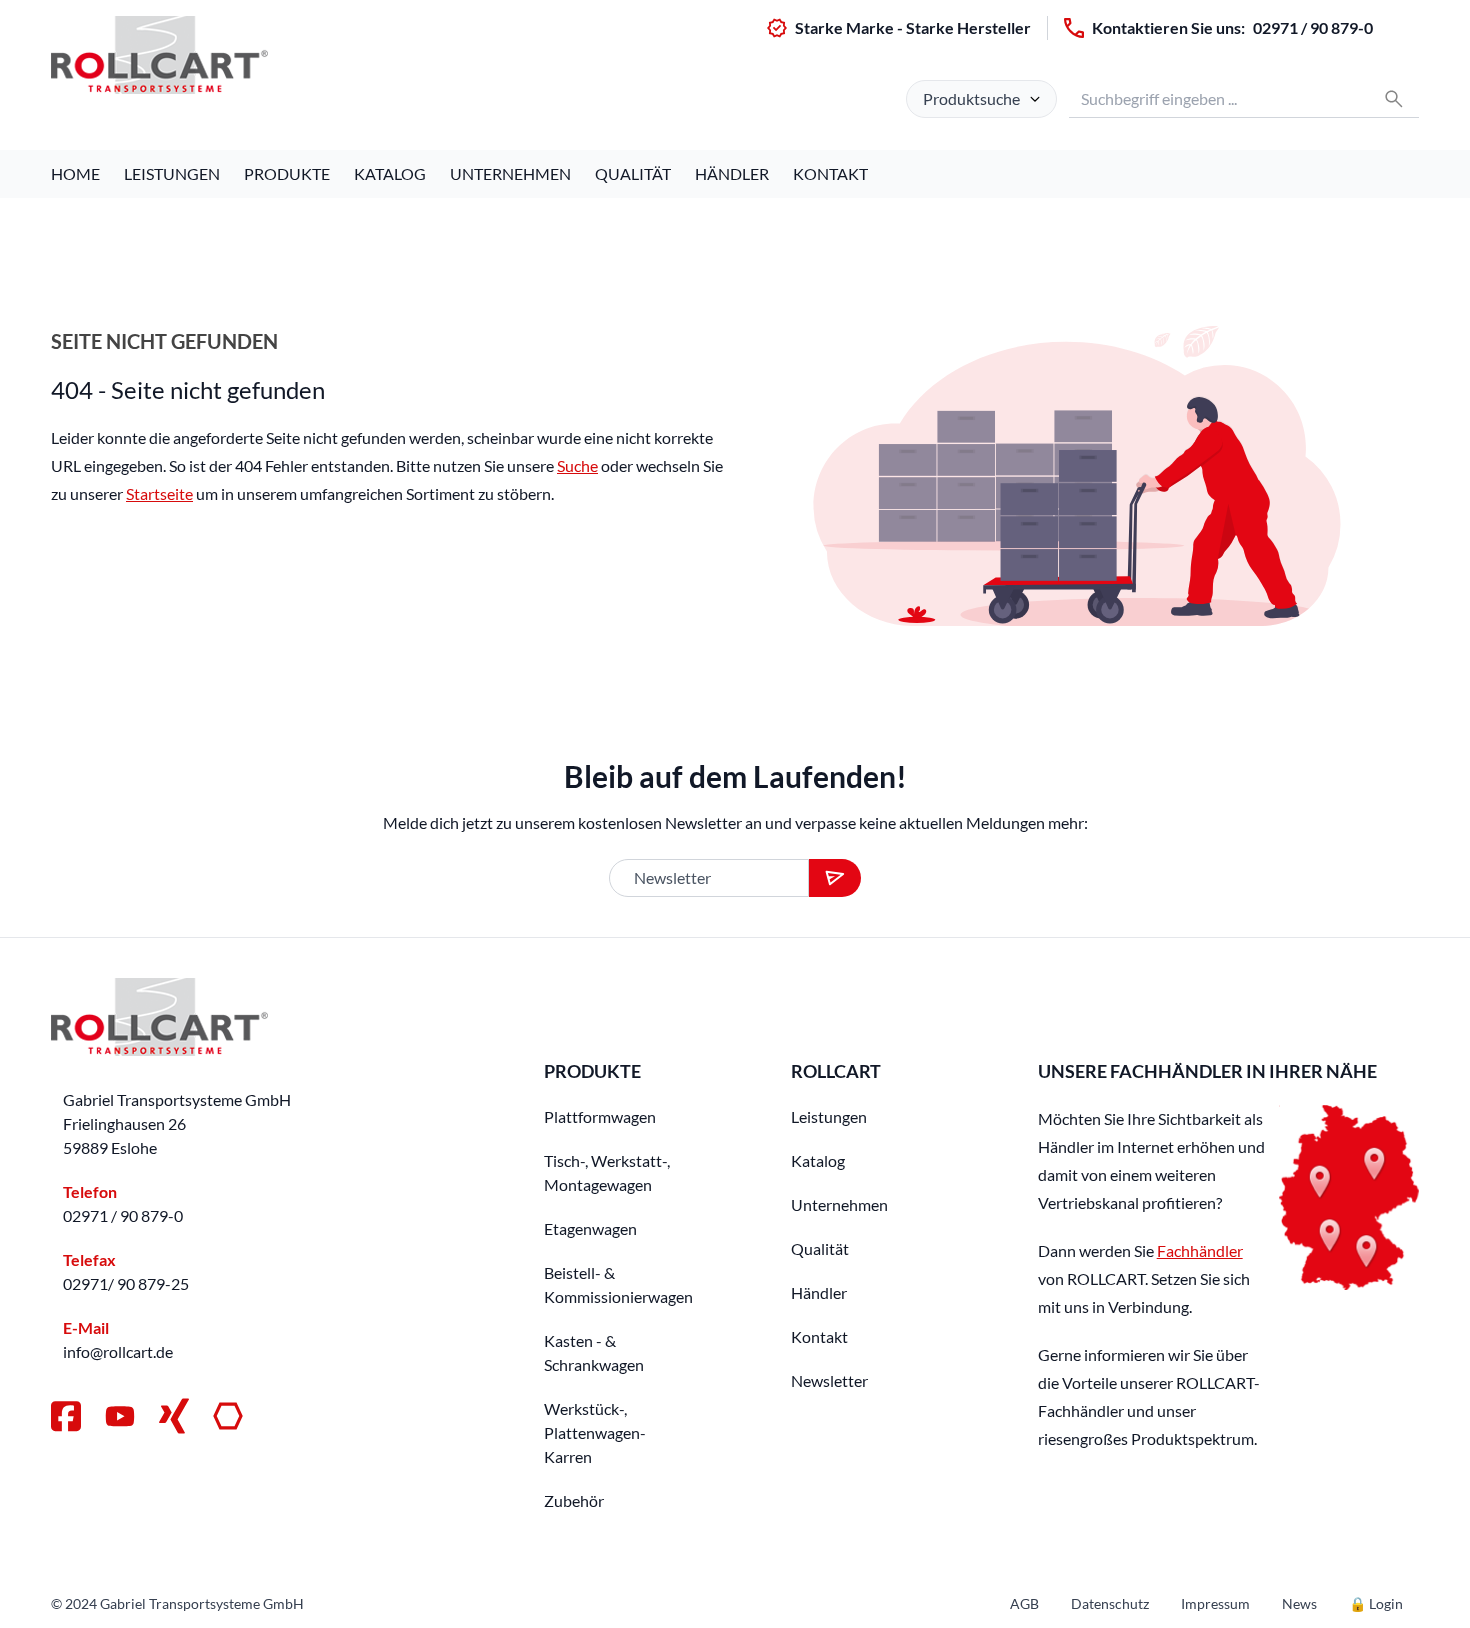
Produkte (287, 173)
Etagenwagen (590, 1228)
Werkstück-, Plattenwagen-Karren (595, 1432)
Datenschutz (1110, 1603)
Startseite (159, 493)
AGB (1024, 1603)
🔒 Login (1376, 1603)
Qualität (633, 173)
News (1299, 1603)
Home (75, 173)
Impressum (1215, 1603)
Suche (577, 465)
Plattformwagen (600, 1116)
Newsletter (829, 1380)
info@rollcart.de (118, 1351)
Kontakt (830, 173)
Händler (732, 173)
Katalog (390, 173)
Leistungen (172, 173)
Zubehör (574, 1500)
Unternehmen (510, 173)
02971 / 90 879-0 (1313, 27)
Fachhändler (1200, 1250)
